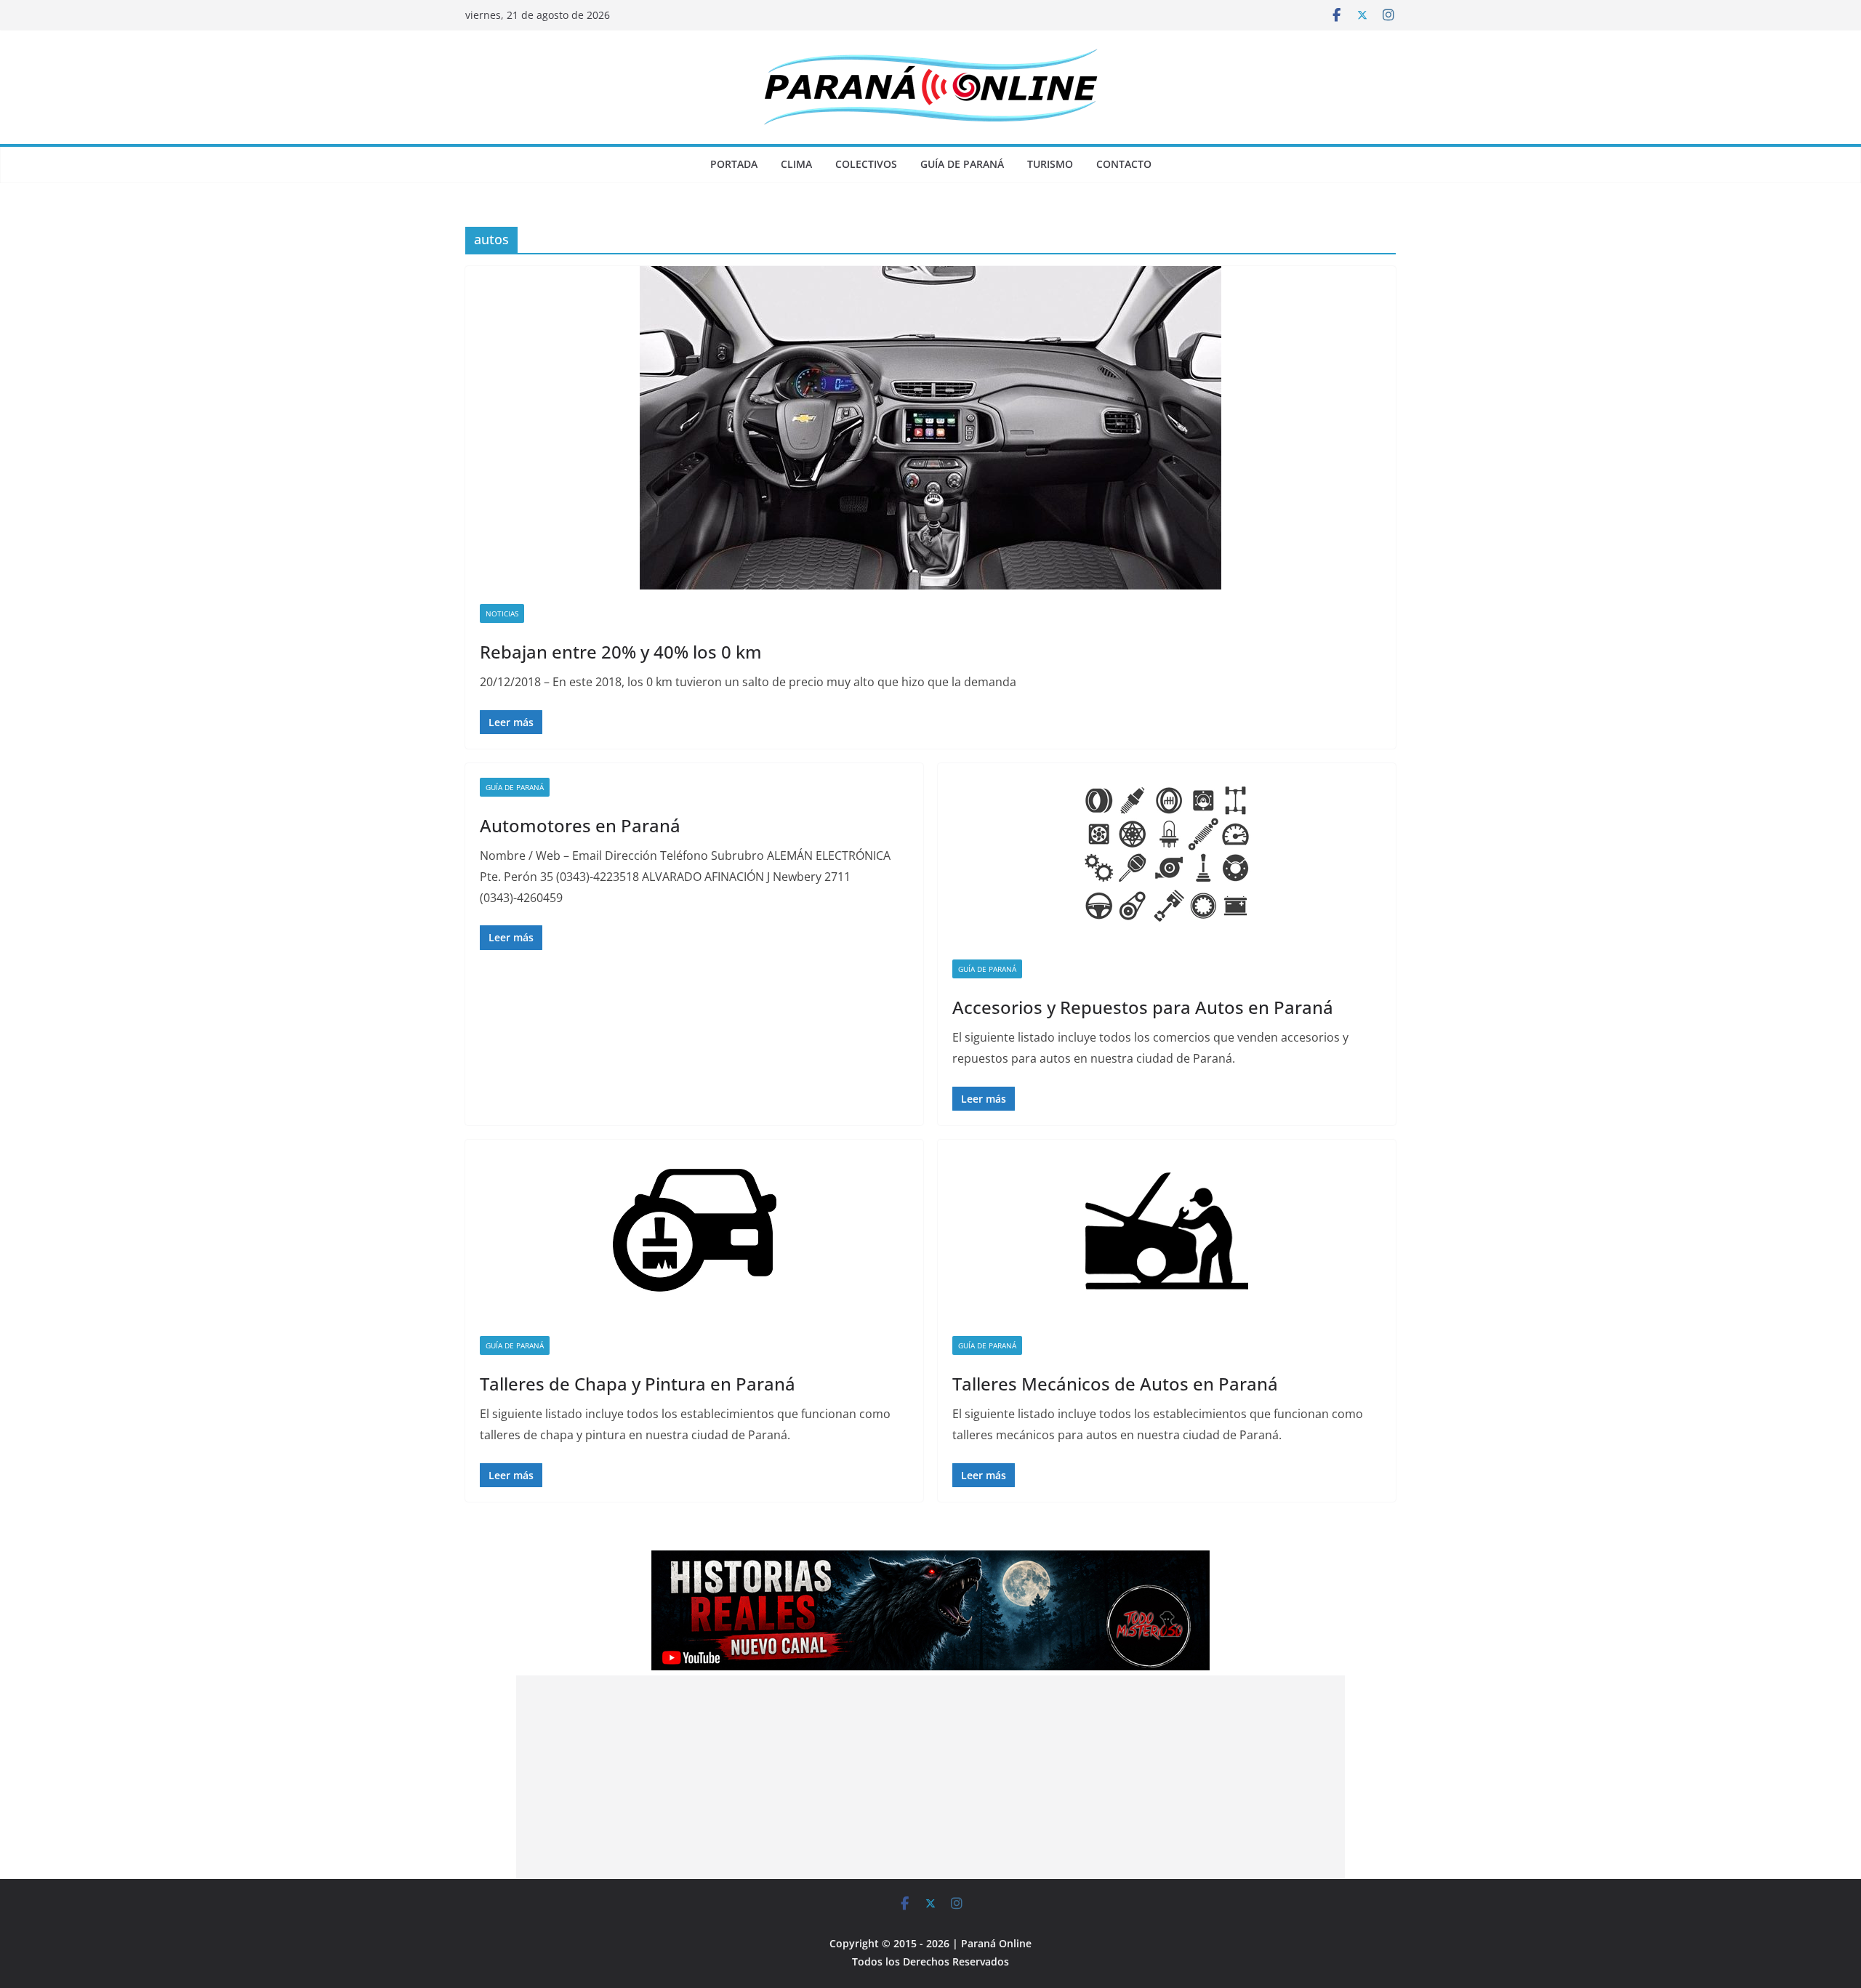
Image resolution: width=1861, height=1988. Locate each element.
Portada (734, 164)
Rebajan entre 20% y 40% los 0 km (621, 652)
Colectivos (866, 164)
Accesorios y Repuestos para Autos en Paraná (1143, 1007)
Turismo (1050, 164)
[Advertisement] (930, 1777)
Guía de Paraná (962, 164)
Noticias (502, 613)
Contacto (1124, 164)
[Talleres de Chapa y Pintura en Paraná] (694, 1231)
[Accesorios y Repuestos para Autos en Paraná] (1167, 854)
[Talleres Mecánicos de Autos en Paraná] (1167, 1231)
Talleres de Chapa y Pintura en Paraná (638, 1384)
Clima (796, 164)
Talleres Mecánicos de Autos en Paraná (1115, 1384)
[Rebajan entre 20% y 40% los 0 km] (930, 428)
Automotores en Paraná (580, 825)
